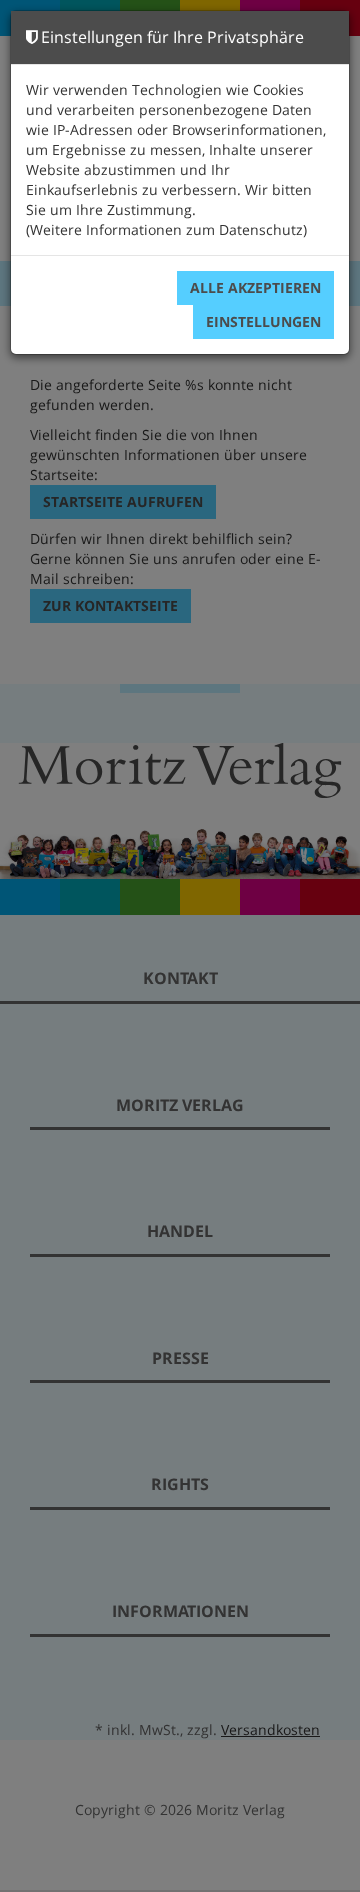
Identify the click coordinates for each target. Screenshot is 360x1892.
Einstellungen (263, 321)
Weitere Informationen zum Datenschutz (166, 229)
